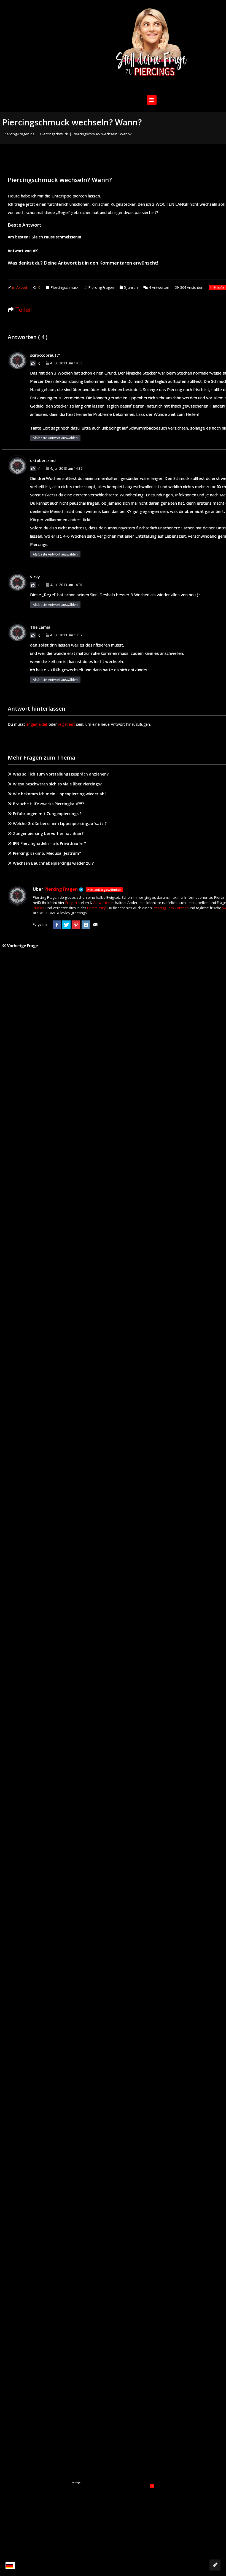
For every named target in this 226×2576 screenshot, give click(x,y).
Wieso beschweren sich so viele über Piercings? (57, 784)
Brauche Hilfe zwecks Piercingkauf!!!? (49, 804)
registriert (66, 724)
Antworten (159, 287)
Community (96, 908)
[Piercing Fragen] (152, 46)
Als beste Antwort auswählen (55, 438)
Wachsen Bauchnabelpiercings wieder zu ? (53, 863)
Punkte (39, 908)
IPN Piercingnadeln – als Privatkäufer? (49, 843)
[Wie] (33, 363)
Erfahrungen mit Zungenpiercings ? (47, 814)
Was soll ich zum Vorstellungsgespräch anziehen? (61, 774)
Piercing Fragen (101, 287)
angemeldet (37, 724)
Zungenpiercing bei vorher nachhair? (48, 833)
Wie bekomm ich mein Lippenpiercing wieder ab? (60, 794)
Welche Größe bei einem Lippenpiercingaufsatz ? (60, 824)
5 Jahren (131, 287)
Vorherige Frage (22, 946)
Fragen (71, 903)
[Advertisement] (113, 2518)
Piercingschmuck (54, 134)
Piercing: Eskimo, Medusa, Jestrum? (47, 853)
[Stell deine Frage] (215, 2565)
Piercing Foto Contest (170, 908)
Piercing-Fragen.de (19, 134)
